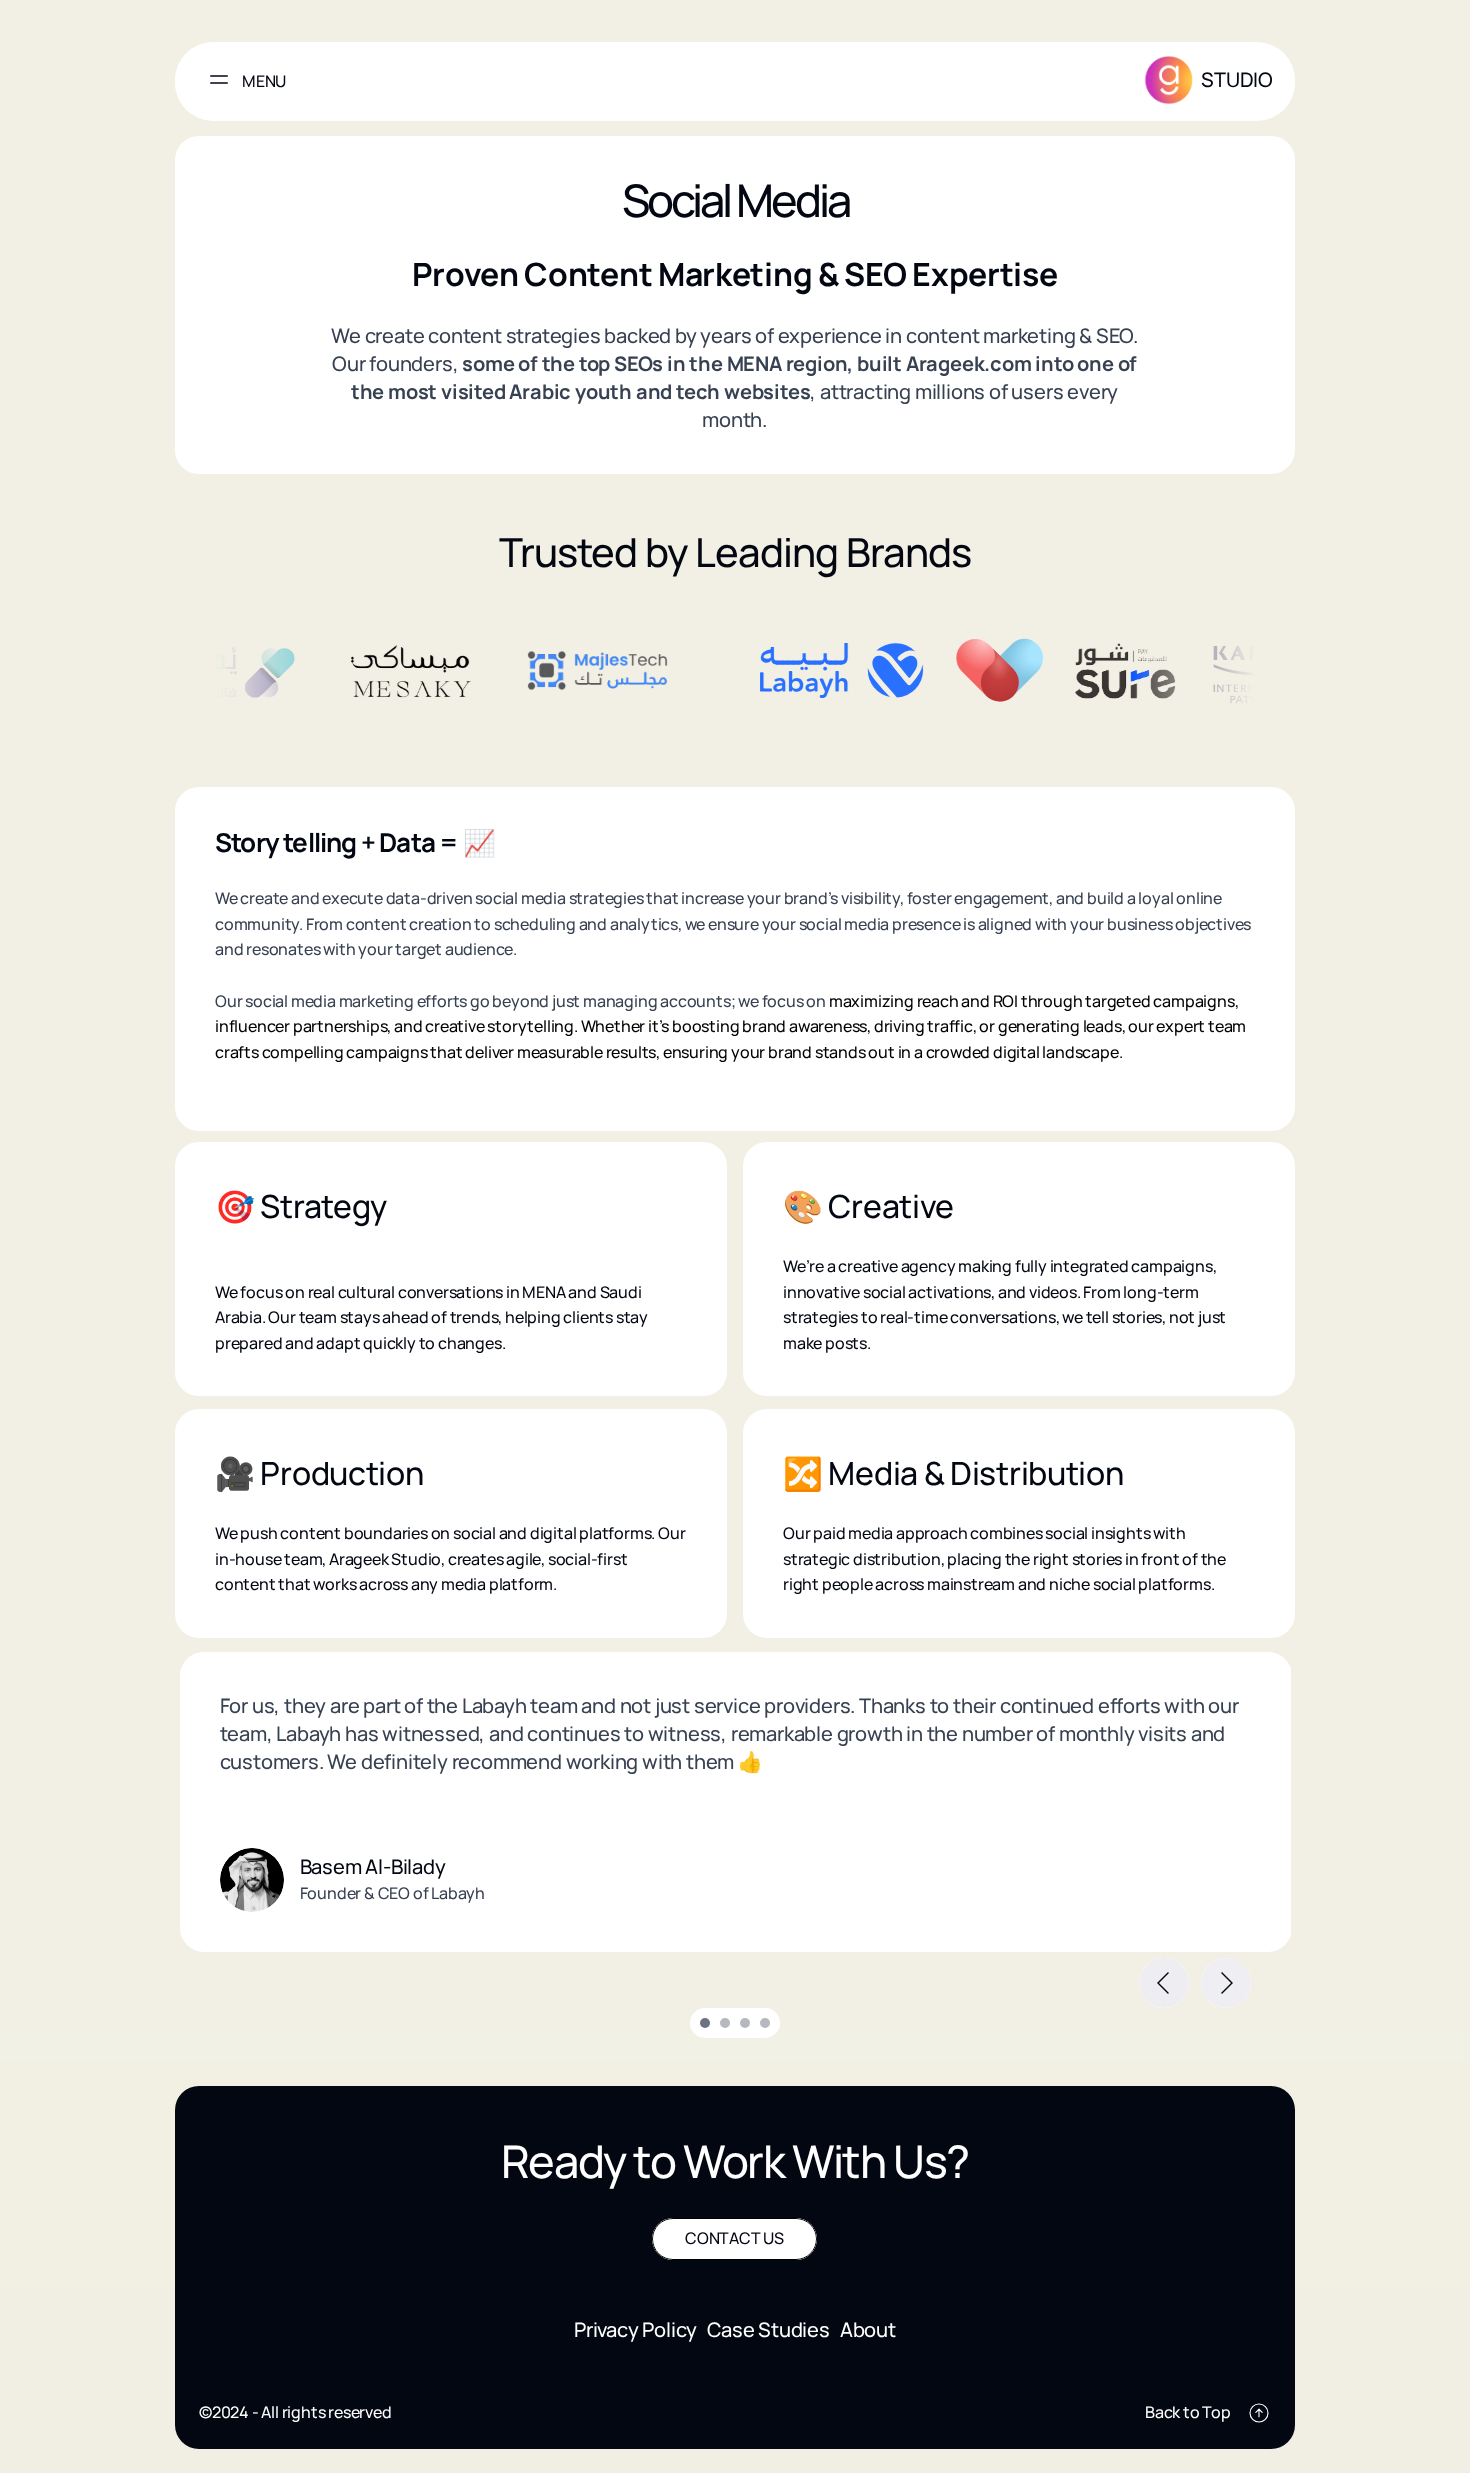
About (868, 2328)
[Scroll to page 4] (767, 2023)
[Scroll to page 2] (725, 2023)
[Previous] (1164, 1983)
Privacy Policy (635, 2328)
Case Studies (768, 2328)
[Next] (1226, 1983)
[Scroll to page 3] (745, 2023)
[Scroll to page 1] (702, 2023)
